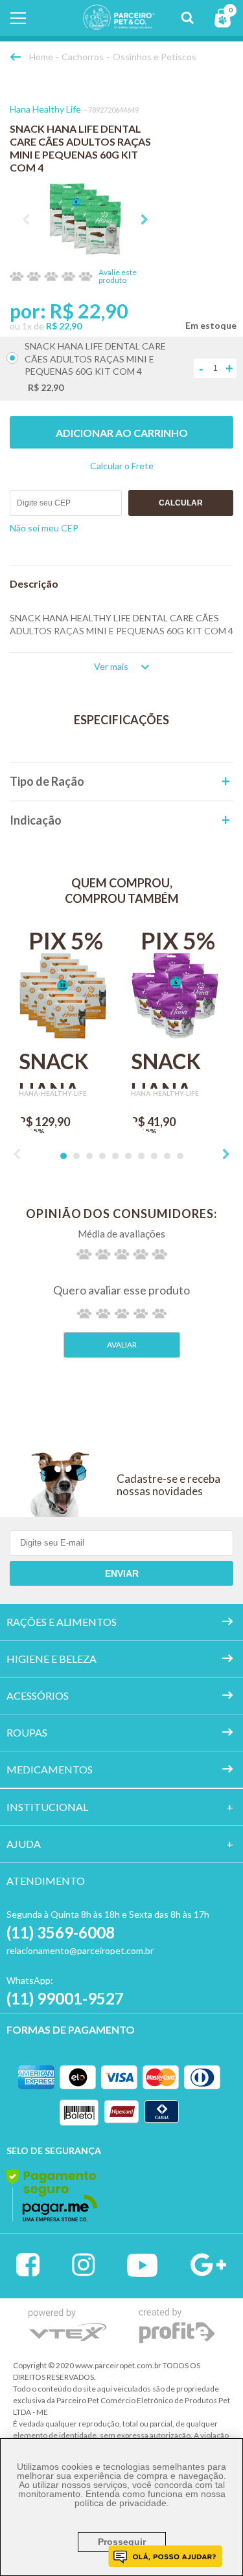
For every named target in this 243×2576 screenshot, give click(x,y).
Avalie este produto (118, 276)
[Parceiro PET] (110, 26)
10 (180, 1156)
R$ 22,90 (64, 326)
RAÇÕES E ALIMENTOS (62, 1622)
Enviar (122, 1573)
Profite (177, 2326)
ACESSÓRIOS (38, 1695)
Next (145, 219)
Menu (18, 18)
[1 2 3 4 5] (122, 1314)
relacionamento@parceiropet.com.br (80, 1950)
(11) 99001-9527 (65, 1998)
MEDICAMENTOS (50, 1769)
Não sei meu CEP (44, 528)
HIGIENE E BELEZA (52, 1659)
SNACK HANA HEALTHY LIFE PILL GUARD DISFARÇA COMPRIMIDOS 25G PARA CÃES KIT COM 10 (66, 1069)
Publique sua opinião (122, 1345)
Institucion (41, 1807)
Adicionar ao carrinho (122, 433)
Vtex (68, 2325)
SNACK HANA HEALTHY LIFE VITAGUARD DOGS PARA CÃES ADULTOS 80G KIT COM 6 (178, 1069)
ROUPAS (27, 1732)
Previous (26, 219)
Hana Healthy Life (45, 109)
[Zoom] (85, 219)
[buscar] (187, 18)
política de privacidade (121, 2503)
